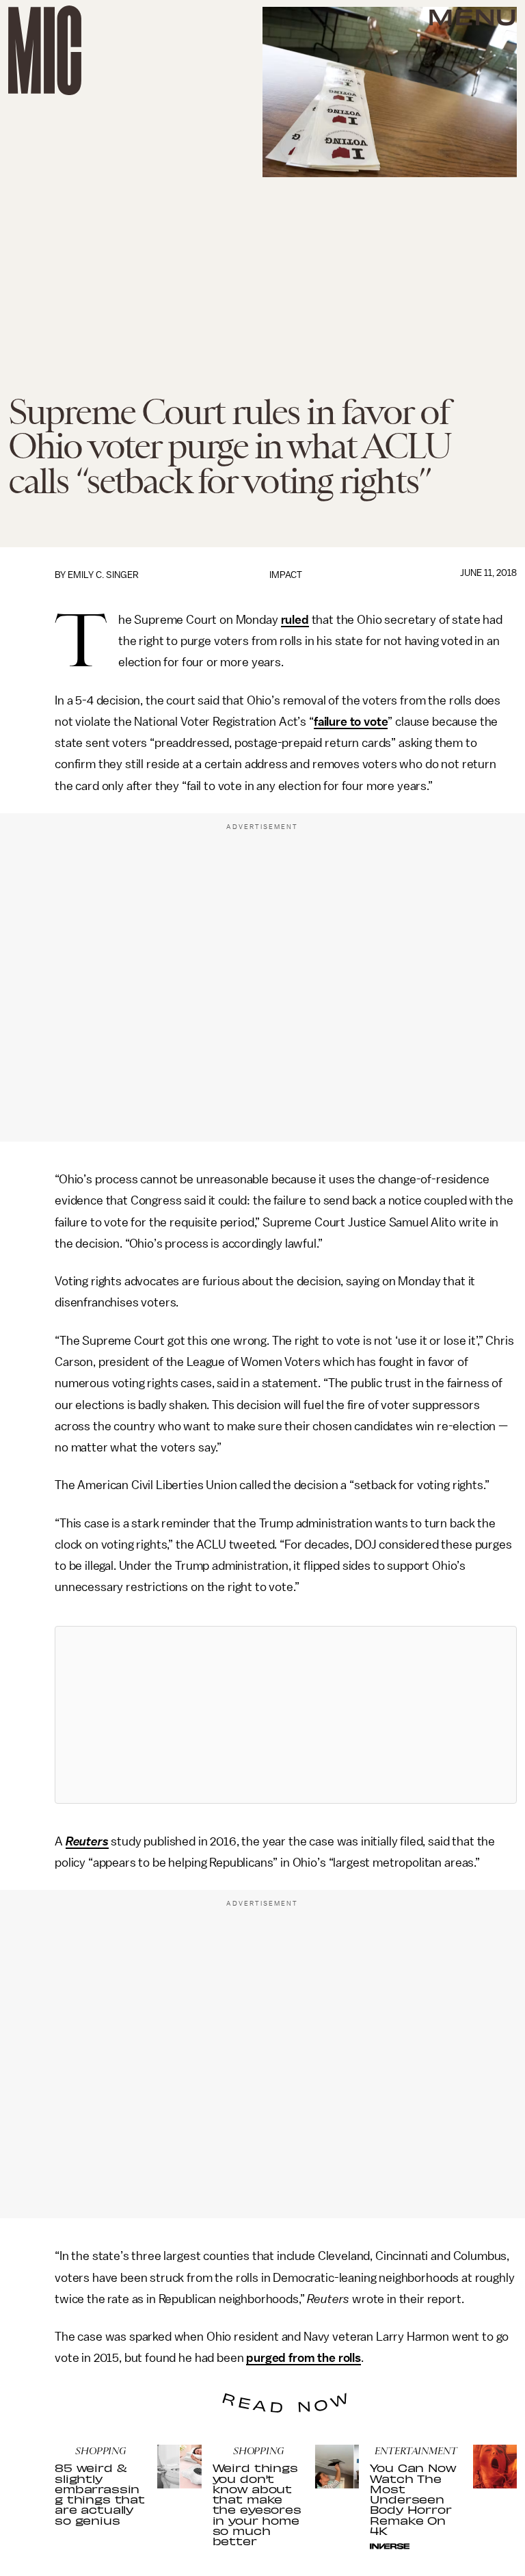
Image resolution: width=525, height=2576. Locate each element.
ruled (295, 620)
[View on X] (286, 1715)
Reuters (87, 1841)
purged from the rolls (304, 2358)
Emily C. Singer (103, 575)
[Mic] (45, 50)
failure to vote (351, 722)
